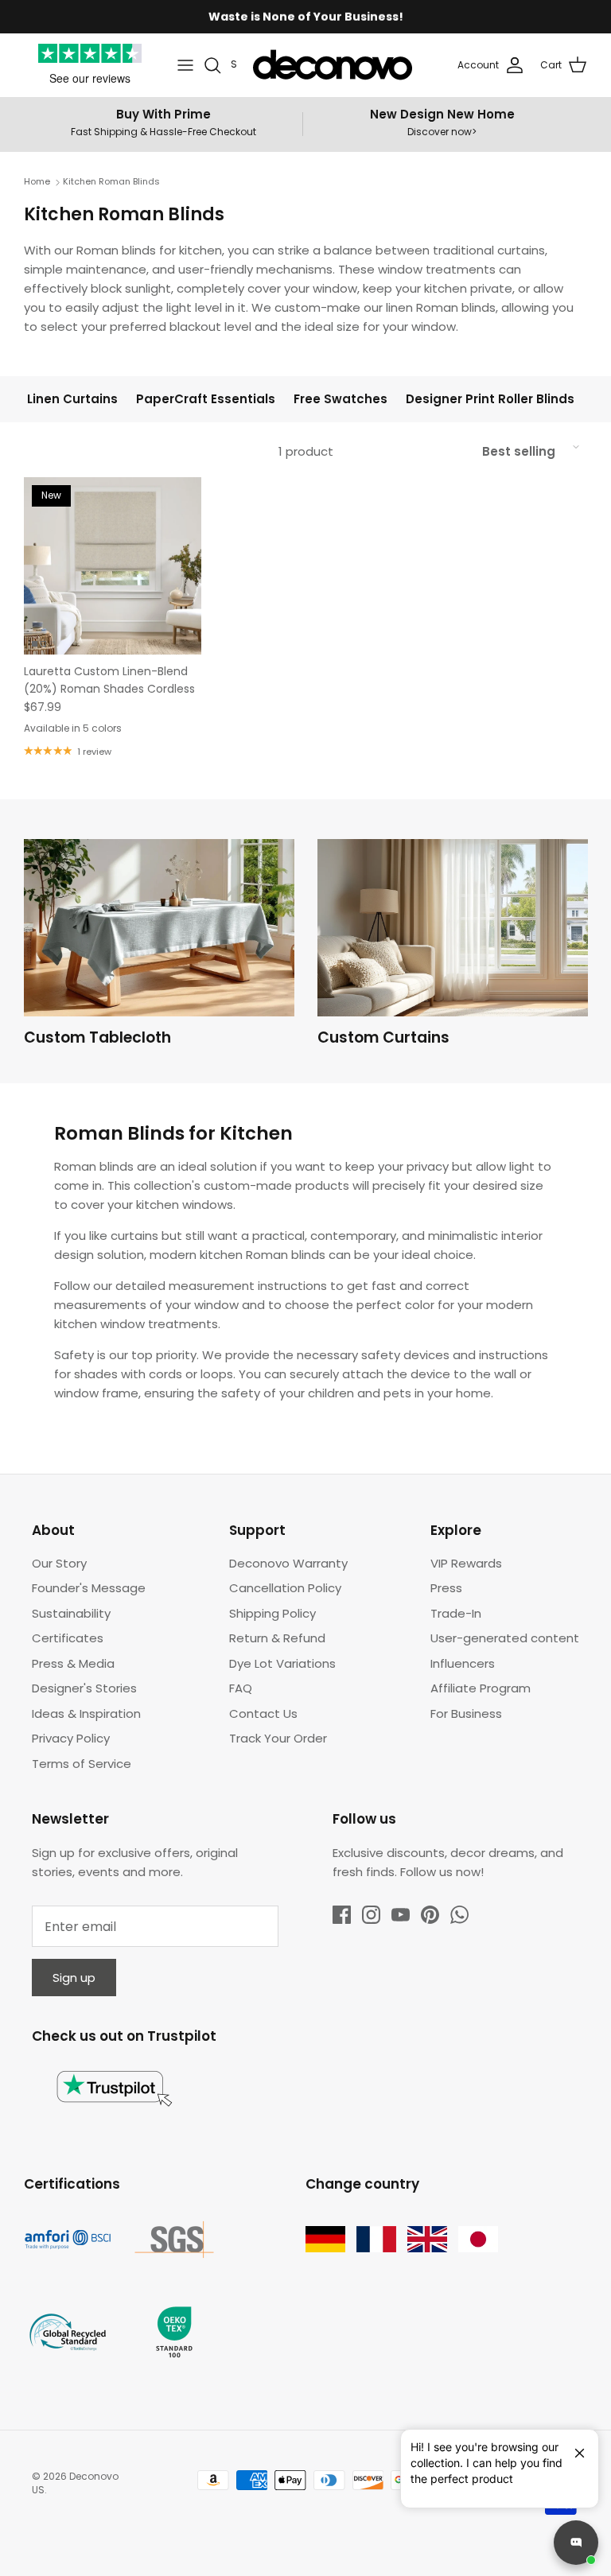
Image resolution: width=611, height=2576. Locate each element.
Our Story (59, 1563)
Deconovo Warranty (288, 1563)
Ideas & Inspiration (86, 1713)
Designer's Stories (84, 1688)
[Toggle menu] (185, 65)
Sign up (74, 1978)
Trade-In (456, 1613)
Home (37, 182)
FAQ (241, 1688)
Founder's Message (89, 1588)
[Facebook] (342, 1915)
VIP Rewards (466, 1563)
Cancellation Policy (285, 1588)
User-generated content (505, 1638)
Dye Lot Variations (282, 1663)
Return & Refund (277, 1638)
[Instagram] (371, 1915)
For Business (466, 1713)
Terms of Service (82, 1764)
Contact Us (263, 1713)
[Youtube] (401, 1915)
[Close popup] (574, 2446)
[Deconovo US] (333, 65)
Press (446, 1588)
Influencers (463, 1663)
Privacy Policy (71, 1738)
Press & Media (73, 1663)
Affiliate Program (481, 1688)
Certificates (68, 1638)
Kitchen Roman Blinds (111, 182)
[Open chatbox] (576, 2543)
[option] (159, 947)
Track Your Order (278, 1738)
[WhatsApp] (459, 1915)
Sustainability (71, 1613)
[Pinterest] (430, 1915)
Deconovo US (75, 2483)
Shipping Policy (272, 1613)
